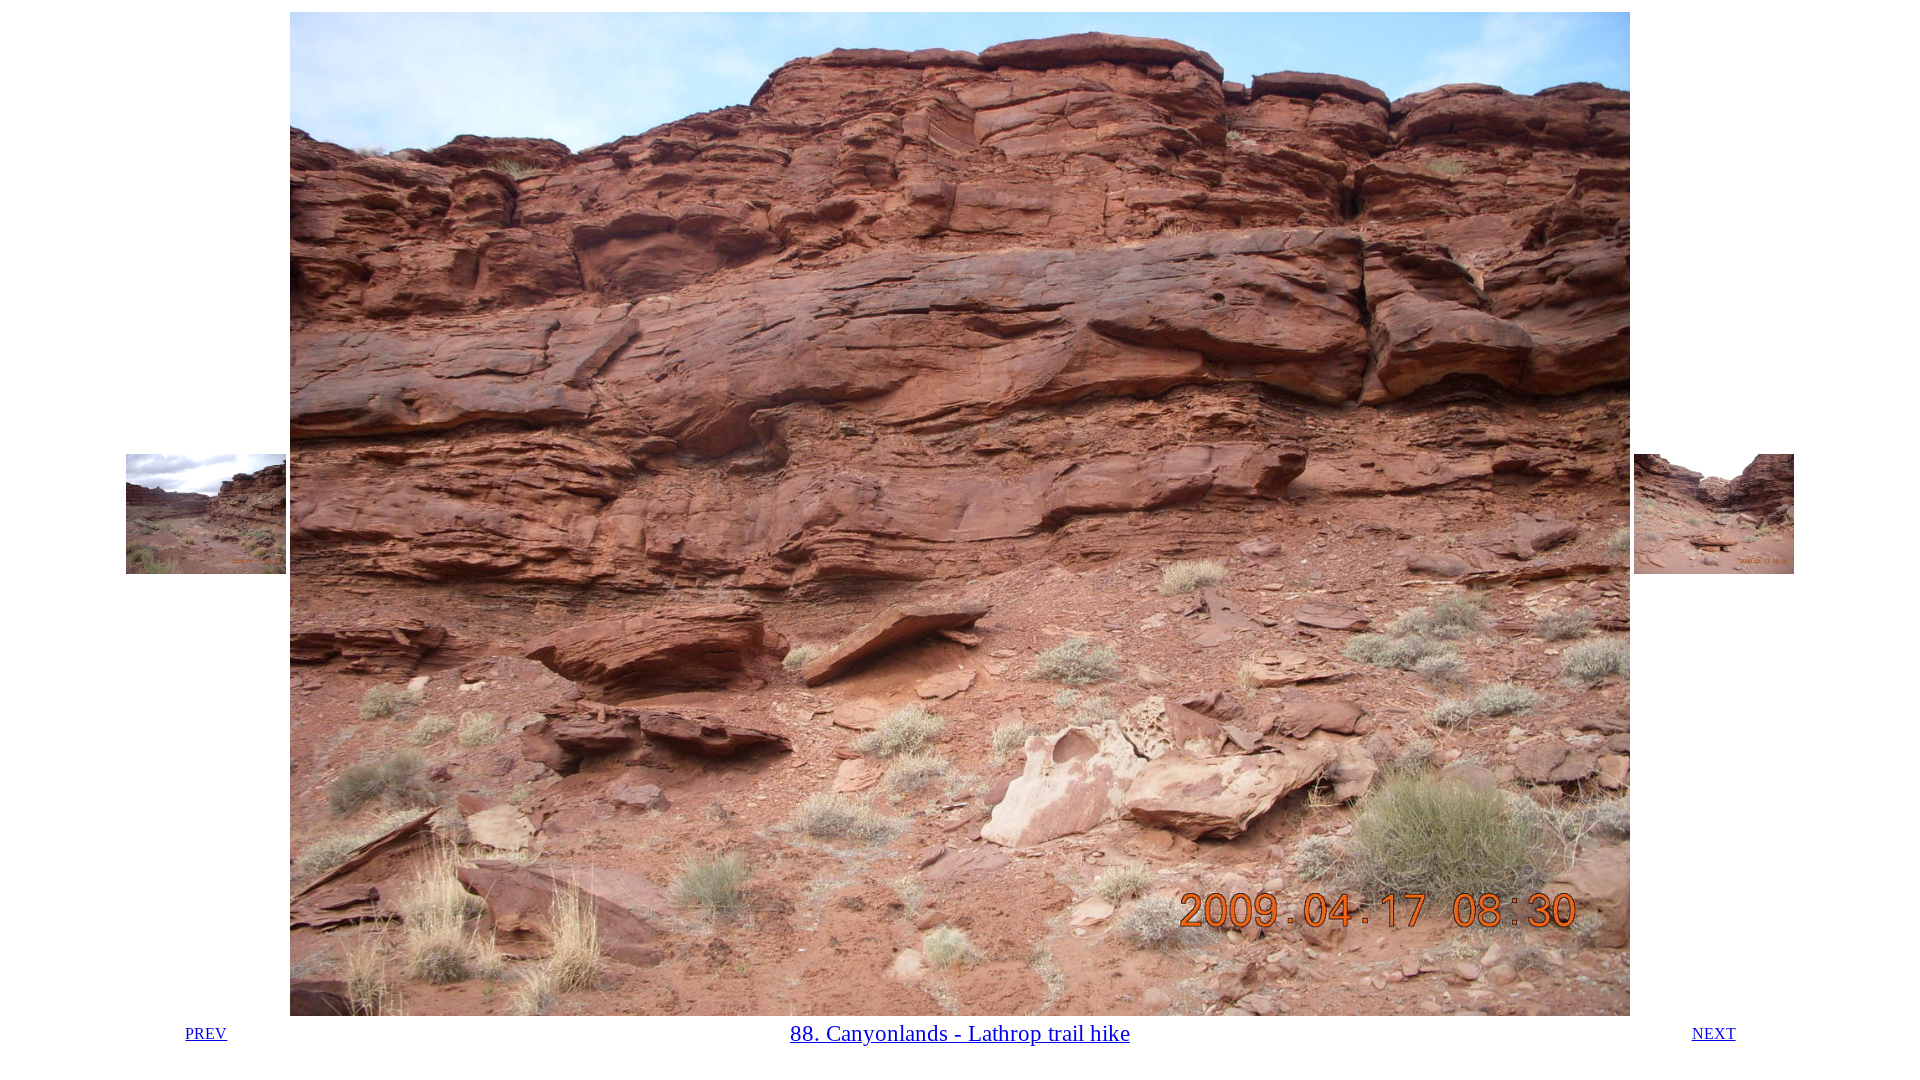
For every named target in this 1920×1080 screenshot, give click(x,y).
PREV (206, 1033)
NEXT (1714, 1033)
